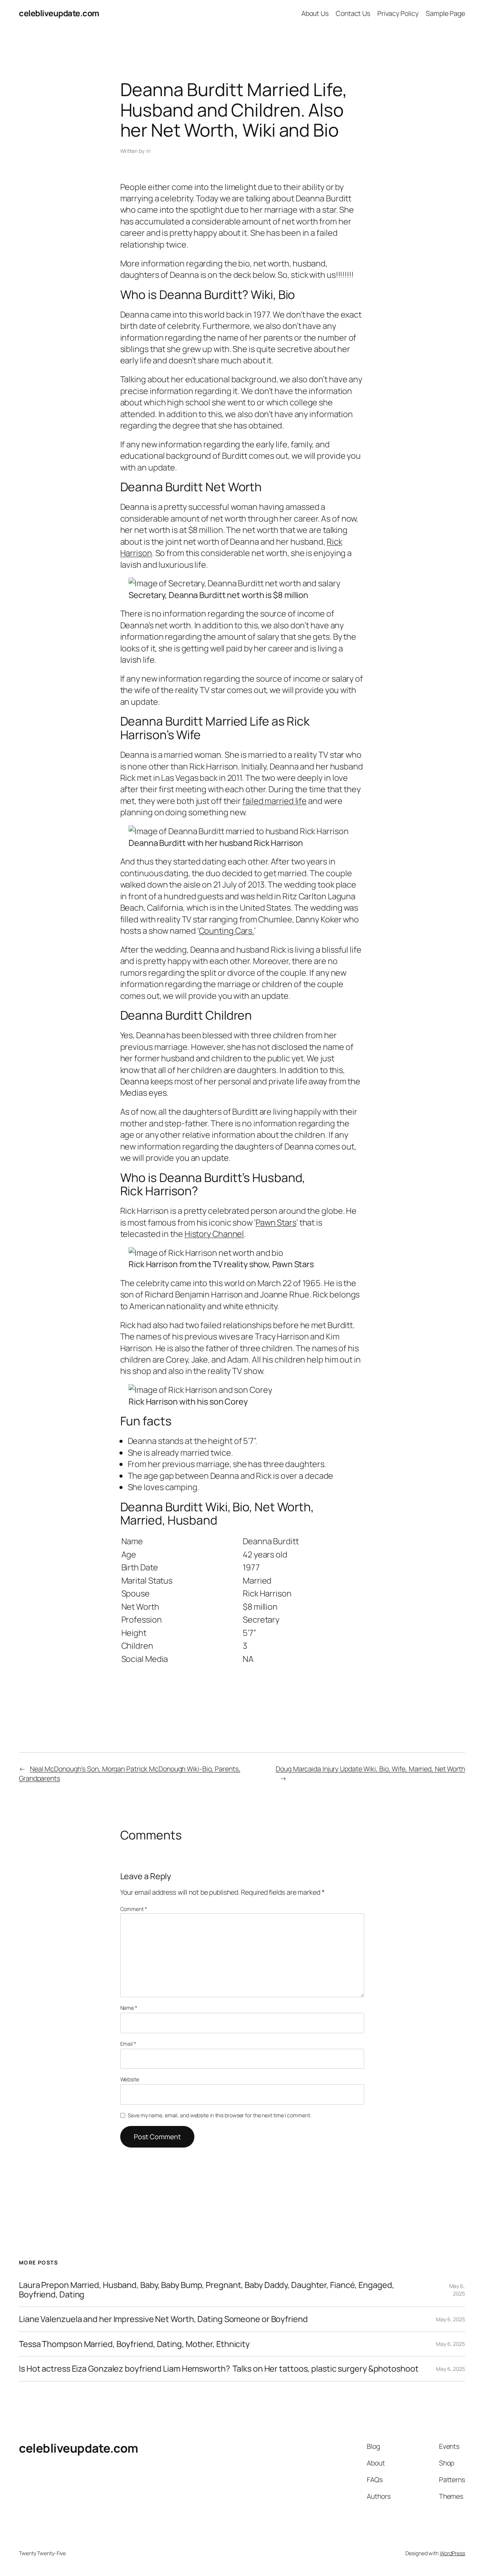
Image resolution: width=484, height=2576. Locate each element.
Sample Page (445, 13)
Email (128, 2044)
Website (130, 2079)
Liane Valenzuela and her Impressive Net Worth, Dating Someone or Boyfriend (163, 2319)
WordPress (452, 2553)
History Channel (214, 1234)
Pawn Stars (276, 1223)
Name (129, 2008)
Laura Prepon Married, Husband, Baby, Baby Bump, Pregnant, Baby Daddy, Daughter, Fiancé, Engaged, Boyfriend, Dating (206, 2290)
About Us (315, 13)
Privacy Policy (398, 13)
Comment (134, 1909)
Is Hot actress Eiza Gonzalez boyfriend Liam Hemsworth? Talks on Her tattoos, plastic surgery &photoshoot (219, 2369)
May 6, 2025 (457, 2290)
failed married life (275, 801)
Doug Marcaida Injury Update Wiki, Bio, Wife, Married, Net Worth (370, 1769)
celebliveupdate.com (59, 13)
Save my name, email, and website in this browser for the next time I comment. (219, 2115)
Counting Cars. (227, 931)
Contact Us (353, 13)
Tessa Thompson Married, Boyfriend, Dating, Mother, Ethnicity (134, 2344)
